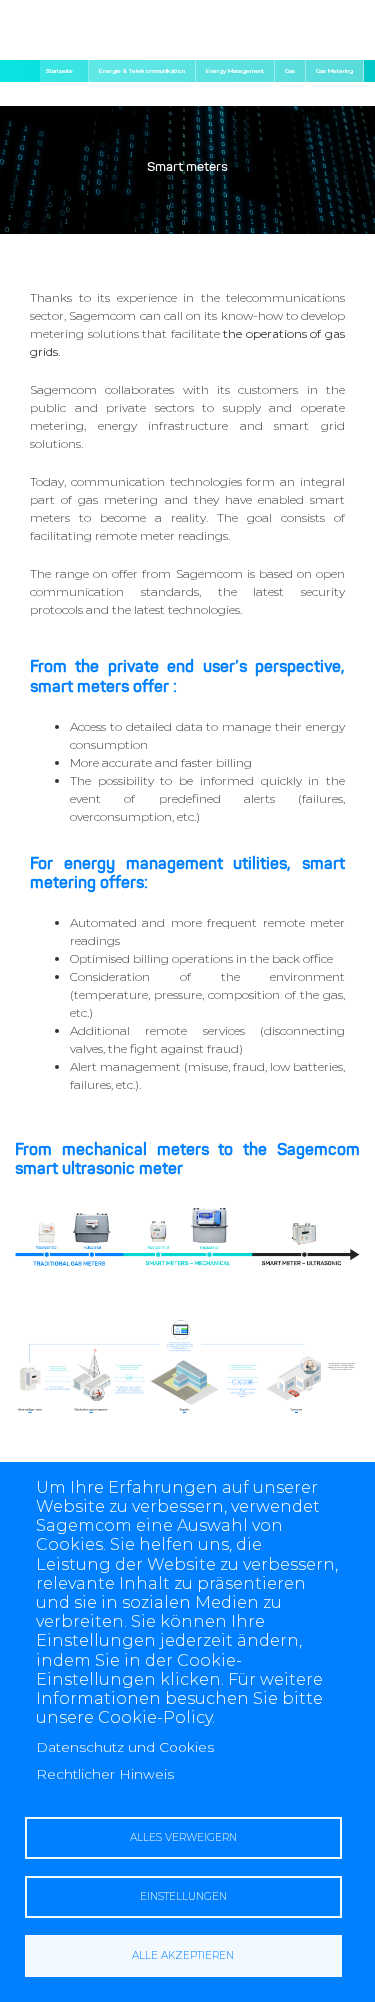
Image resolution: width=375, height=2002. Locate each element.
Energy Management (235, 71)
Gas (290, 71)
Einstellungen (183, 1896)
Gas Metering (334, 71)
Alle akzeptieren (183, 1955)
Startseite (59, 71)
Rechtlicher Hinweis (105, 1774)
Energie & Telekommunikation (142, 71)
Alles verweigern (183, 1837)
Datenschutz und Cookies (125, 1747)
